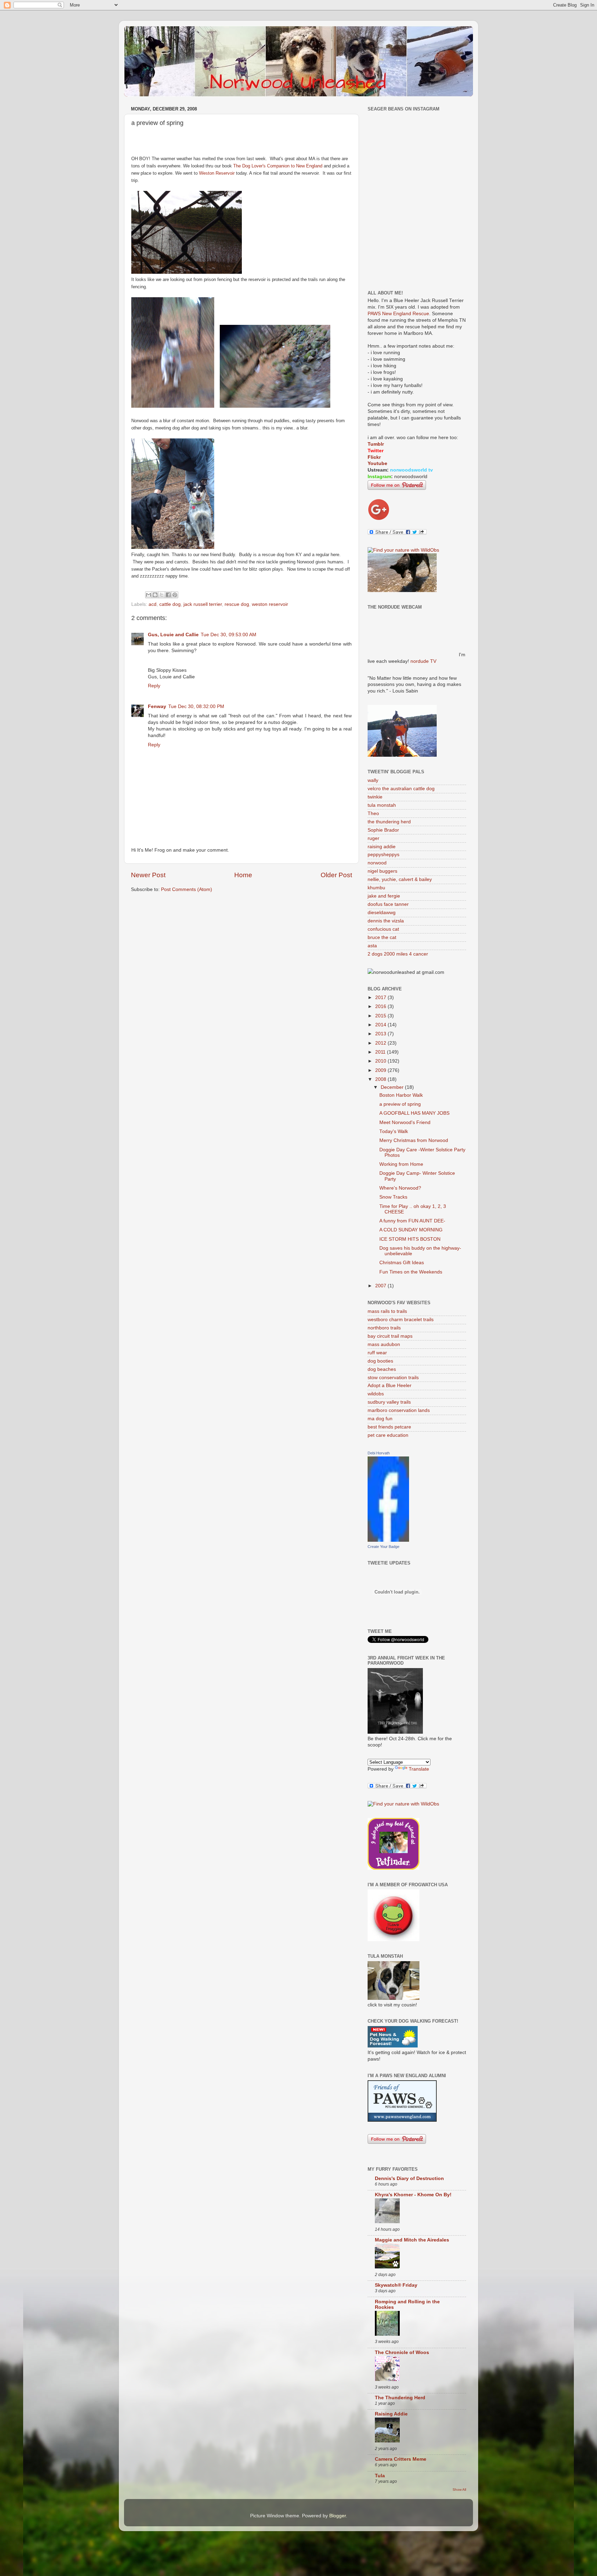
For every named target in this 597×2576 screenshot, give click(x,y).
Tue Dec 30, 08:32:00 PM (196, 706)
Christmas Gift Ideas (402, 1263)
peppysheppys (383, 855)
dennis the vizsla (386, 921)
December (393, 1087)
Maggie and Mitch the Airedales (412, 2240)
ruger (373, 838)
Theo (373, 814)
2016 (381, 1006)
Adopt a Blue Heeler (390, 1386)
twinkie (375, 797)
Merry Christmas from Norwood (414, 1140)
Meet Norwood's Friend (405, 1122)
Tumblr (376, 444)
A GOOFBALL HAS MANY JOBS (414, 1113)
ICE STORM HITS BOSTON (410, 1239)
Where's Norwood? (400, 1188)
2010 (381, 1061)
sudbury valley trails (389, 1402)
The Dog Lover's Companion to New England (278, 166)
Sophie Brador (383, 830)
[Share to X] (162, 595)
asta (372, 946)
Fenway (157, 706)
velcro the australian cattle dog (401, 789)
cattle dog (170, 604)
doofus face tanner (388, 904)
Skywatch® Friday (396, 2285)
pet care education (388, 1435)
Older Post (336, 875)
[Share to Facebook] (168, 595)
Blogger (338, 2516)
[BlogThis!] (155, 595)
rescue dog (237, 604)
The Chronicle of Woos (402, 2352)
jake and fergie (384, 896)
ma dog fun (380, 1419)
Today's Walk (394, 1131)
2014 (381, 1025)
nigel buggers (382, 871)
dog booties (380, 1361)
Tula (380, 2476)
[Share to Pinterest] (175, 595)
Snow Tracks (393, 1197)
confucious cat (383, 929)
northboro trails (384, 1328)
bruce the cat (382, 937)
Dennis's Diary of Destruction (409, 2178)
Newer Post (148, 875)
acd (153, 604)
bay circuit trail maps (390, 1336)
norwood (377, 863)
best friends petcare (389, 1427)
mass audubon (384, 1344)
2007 (381, 1286)
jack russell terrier (203, 604)
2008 (381, 1079)
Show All (459, 2490)
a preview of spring (400, 1104)
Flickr (374, 457)
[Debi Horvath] (388, 1540)
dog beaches (382, 1369)
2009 (381, 1070)
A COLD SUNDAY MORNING (411, 1230)
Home (243, 875)
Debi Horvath (379, 1453)
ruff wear (377, 1353)
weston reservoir (270, 604)
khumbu (376, 888)
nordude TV (423, 661)
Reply (154, 686)
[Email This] (149, 595)
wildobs (376, 1394)
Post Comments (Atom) (187, 889)
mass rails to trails (387, 1311)
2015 (381, 1016)
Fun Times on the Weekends (411, 1272)
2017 (381, 998)
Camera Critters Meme (401, 2459)
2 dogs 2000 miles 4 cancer (398, 954)
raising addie (382, 847)
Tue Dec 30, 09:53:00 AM (229, 635)
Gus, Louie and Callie (173, 635)
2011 (381, 1052)
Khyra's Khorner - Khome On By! (413, 2195)
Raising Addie (391, 2414)
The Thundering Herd (400, 2398)
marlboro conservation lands (399, 1410)
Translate (419, 1769)
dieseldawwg (382, 913)
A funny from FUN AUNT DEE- (412, 1221)
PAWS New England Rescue (398, 314)
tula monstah (382, 805)
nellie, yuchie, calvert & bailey (400, 879)
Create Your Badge (383, 1547)
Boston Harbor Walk (401, 1095)
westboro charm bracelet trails (401, 1320)
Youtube (377, 463)
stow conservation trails (393, 1378)
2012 (381, 1043)
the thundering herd (389, 822)
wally (373, 780)
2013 (381, 1034)
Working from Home (401, 1164)
